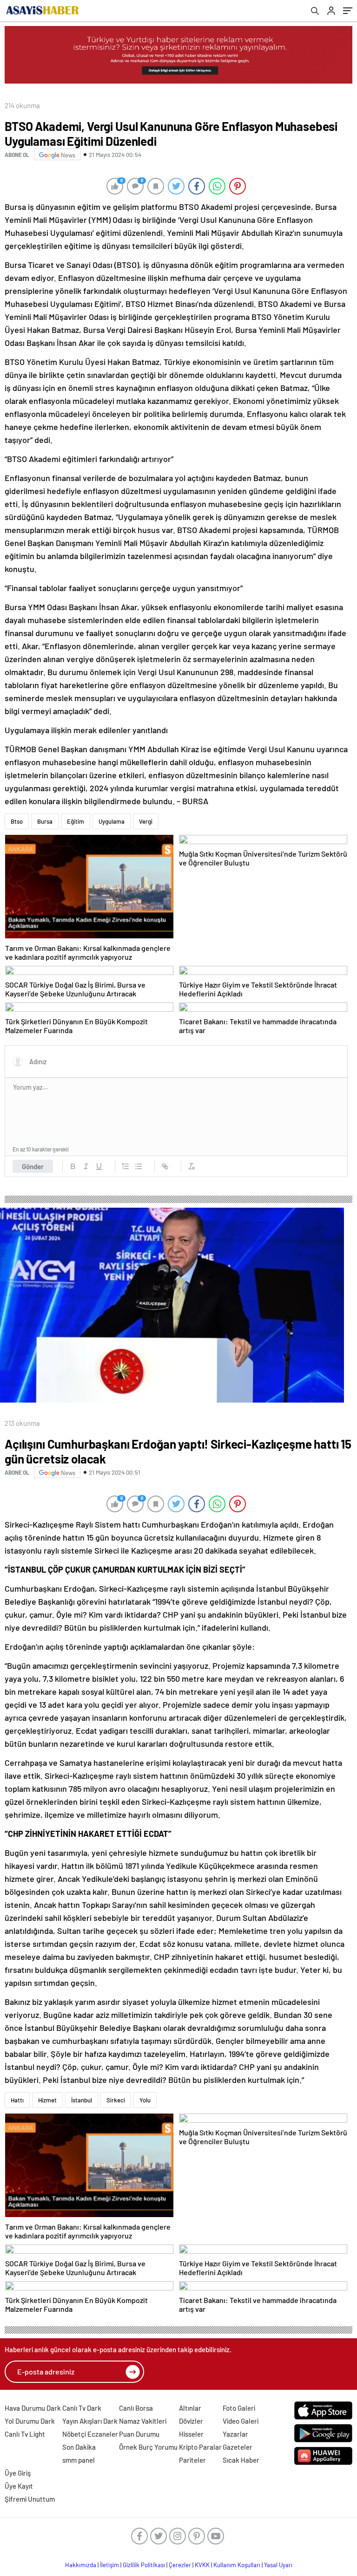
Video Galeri (241, 2421)
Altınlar (190, 2408)
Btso (17, 821)
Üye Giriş (18, 2473)
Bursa (45, 821)
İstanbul (82, 2100)
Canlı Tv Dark (82, 2408)
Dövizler (191, 2421)
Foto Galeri (239, 2408)
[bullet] (139, 1166)
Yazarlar (235, 2434)
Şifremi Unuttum (30, 2499)
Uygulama (112, 821)
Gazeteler (238, 2447)
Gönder (33, 1166)
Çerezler (180, 2565)
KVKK (202, 2565)
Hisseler (191, 2434)
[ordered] (126, 1166)
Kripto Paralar (200, 2447)
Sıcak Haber (241, 2460)
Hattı (17, 2100)
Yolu (145, 2100)
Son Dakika (79, 2447)
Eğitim (76, 821)
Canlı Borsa (136, 2408)
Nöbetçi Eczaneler (90, 2434)
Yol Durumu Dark (30, 2421)
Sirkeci (116, 2100)
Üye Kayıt (19, 2486)
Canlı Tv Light (25, 2434)
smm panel (79, 2460)
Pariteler (192, 2460)
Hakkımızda (81, 2565)
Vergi (146, 821)
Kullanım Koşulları (237, 2565)
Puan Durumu (139, 2434)
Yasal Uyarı (278, 2565)
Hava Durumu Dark (33, 2408)
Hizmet (47, 2100)
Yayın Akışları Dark (90, 2421)
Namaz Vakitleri (143, 2421)
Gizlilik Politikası (144, 2565)
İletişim (109, 2565)
